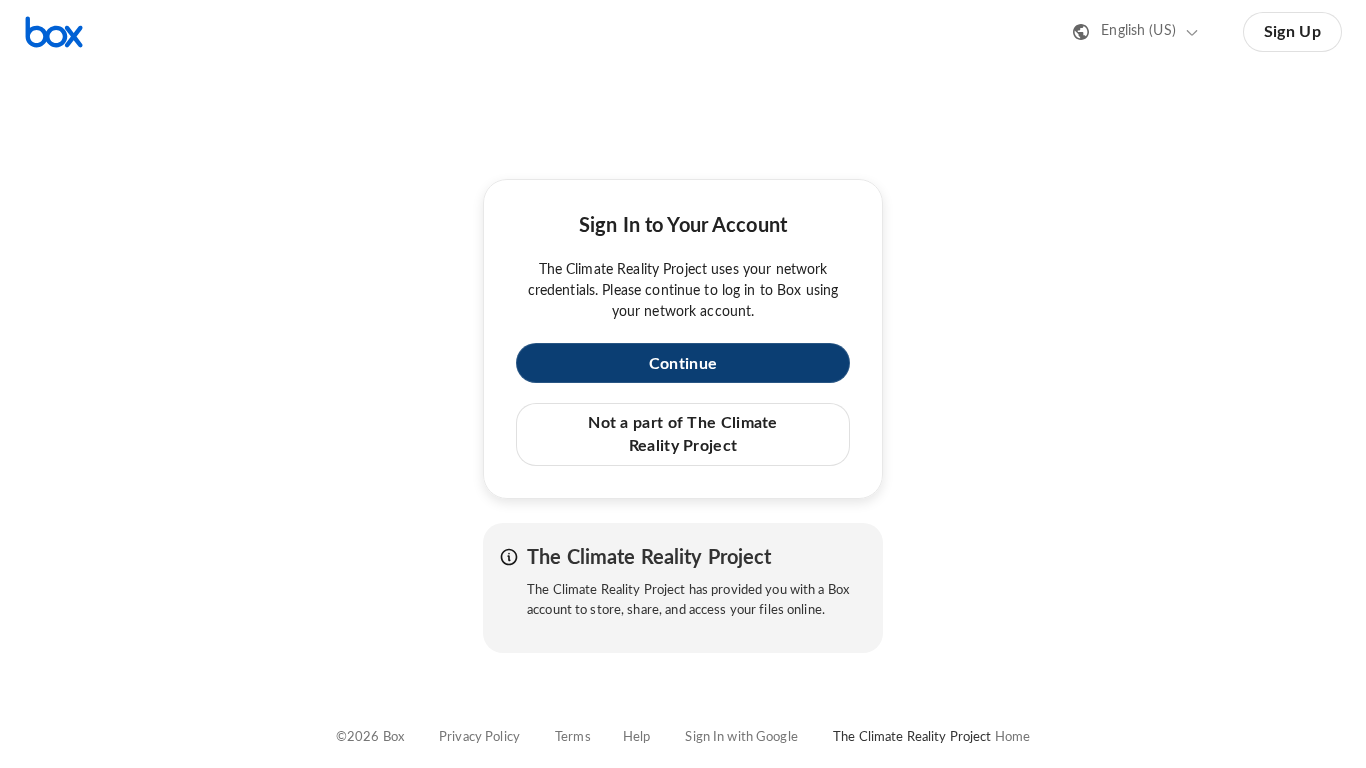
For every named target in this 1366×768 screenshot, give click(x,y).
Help (637, 737)
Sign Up (1292, 32)
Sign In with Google (741, 737)
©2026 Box (370, 737)
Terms (573, 737)
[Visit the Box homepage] (54, 32)
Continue (683, 364)
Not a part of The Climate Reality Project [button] (683, 434)
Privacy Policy (479, 737)
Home (1013, 737)
